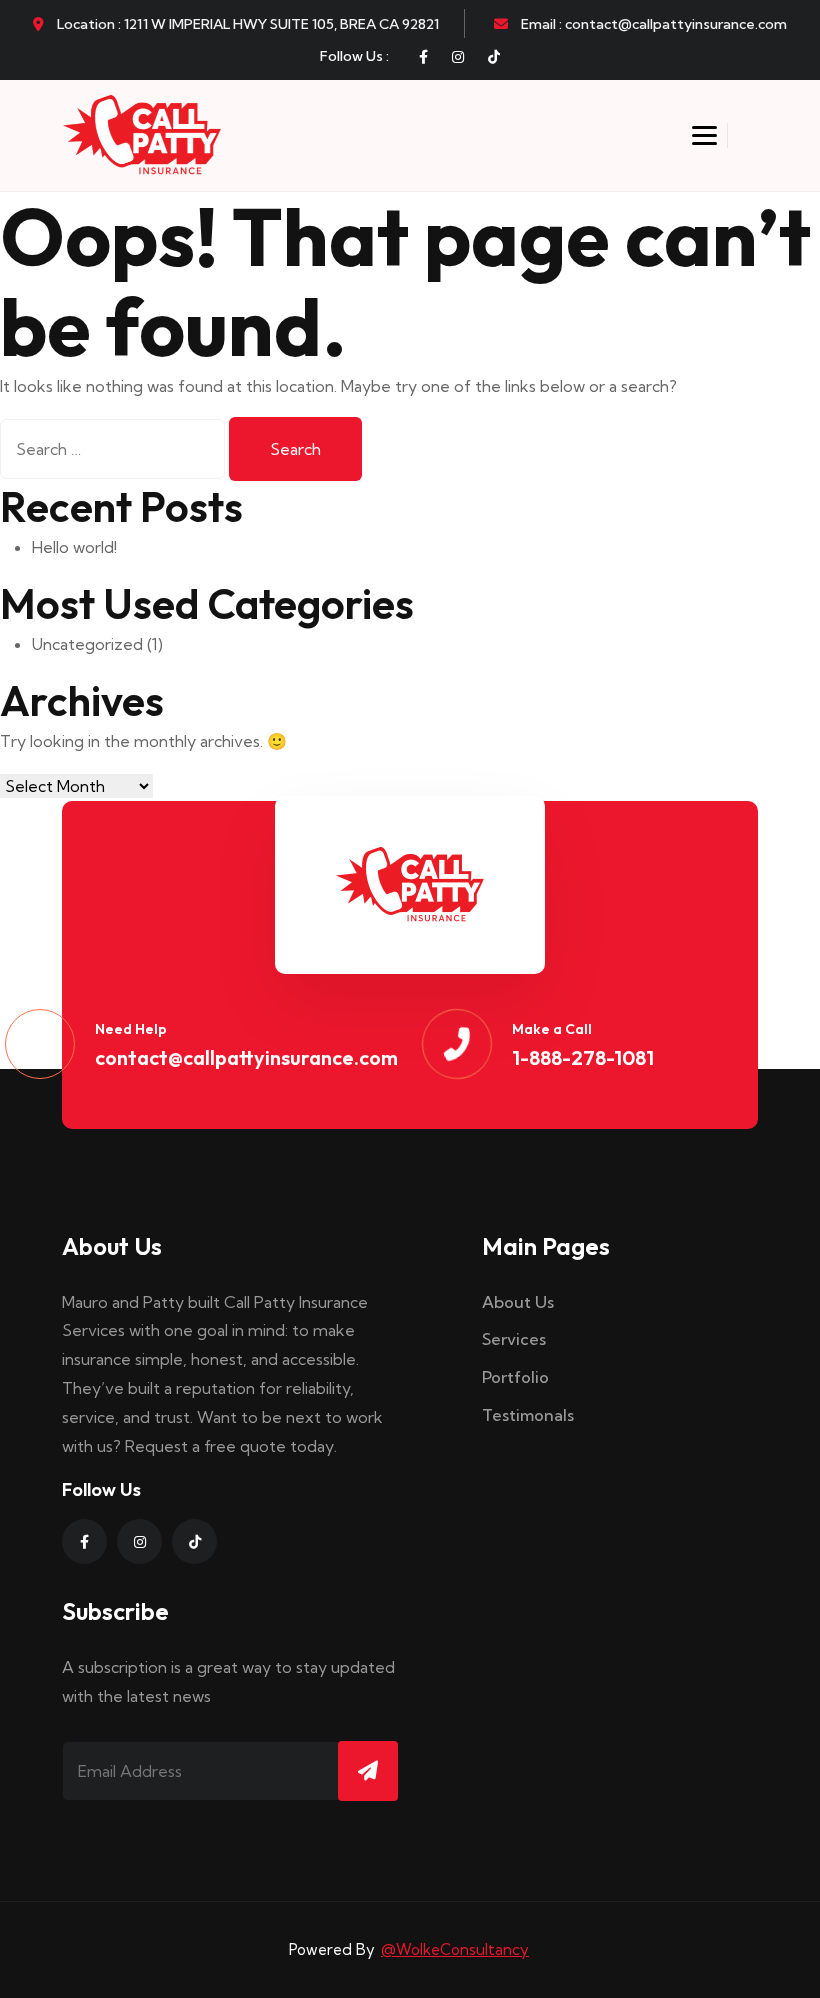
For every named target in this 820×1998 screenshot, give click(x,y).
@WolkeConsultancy (455, 1949)
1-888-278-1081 (583, 1057)
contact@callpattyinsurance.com (246, 1057)
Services (514, 1339)
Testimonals (528, 1415)
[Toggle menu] (704, 135)
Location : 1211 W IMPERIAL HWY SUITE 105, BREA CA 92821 (246, 24)
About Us (518, 1302)
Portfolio (515, 1377)
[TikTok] (494, 57)
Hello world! (74, 547)
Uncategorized (87, 644)
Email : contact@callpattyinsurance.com (652, 24)
